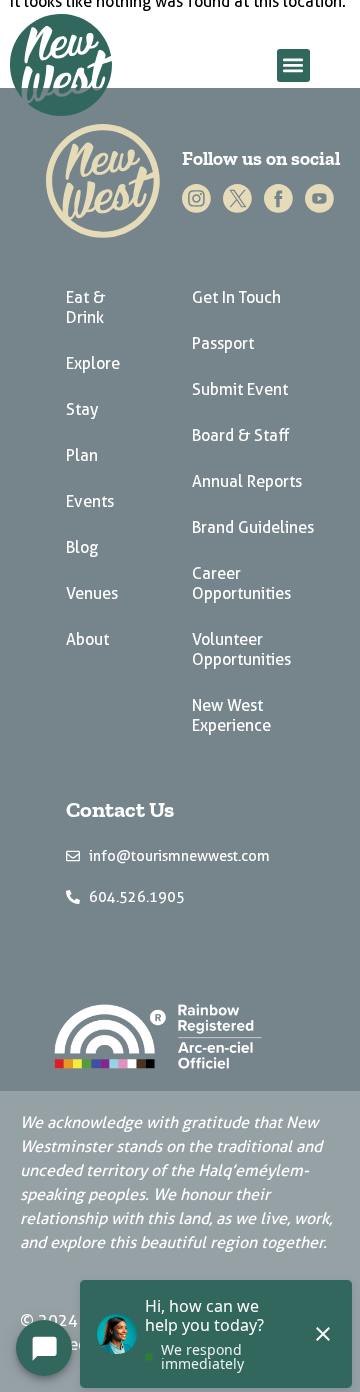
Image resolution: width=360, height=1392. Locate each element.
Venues (92, 593)
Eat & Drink (85, 307)
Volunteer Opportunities (241, 649)
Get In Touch (236, 297)
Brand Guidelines (253, 527)
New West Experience (231, 715)
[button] (293, 65)
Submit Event (240, 389)
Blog (82, 547)
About (87, 639)
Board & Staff (241, 435)
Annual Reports (247, 481)
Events (90, 501)
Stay (82, 409)
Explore (93, 363)
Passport (223, 343)
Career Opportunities (241, 583)
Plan (82, 455)
